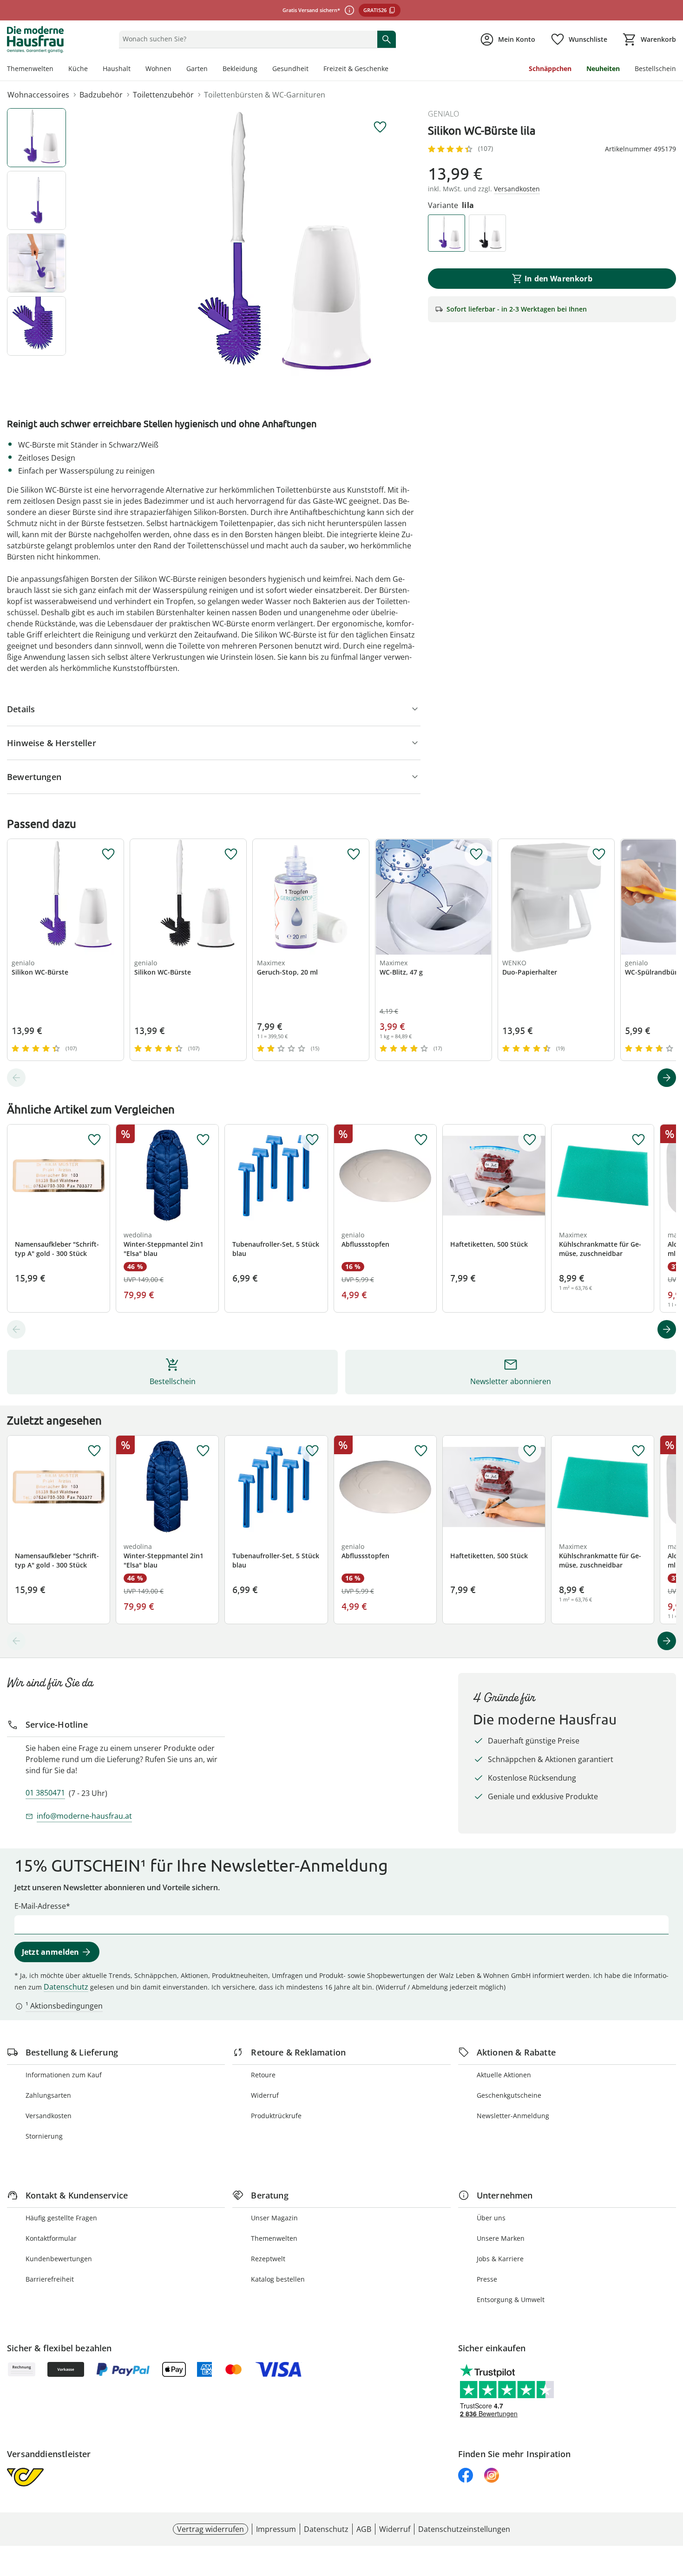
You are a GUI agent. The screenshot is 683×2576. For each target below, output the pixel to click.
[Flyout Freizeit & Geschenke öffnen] (392, 70)
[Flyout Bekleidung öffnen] (261, 70)
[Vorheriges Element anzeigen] (16, 1078)
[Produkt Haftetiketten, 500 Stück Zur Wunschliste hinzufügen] (530, 1140)
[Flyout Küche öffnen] (92, 70)
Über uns (491, 2218)
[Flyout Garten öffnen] (211, 70)
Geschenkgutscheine (509, 2095)
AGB (364, 2529)
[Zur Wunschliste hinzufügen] (380, 127)
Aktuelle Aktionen (504, 2075)
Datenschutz (66, 1987)
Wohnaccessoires (38, 95)
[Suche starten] (387, 39)
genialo (443, 114)
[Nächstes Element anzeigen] (667, 1078)
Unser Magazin (274, 2218)
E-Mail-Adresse (40, 1906)
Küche (78, 68)
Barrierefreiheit (50, 2279)
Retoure (263, 2075)
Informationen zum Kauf (64, 2075)
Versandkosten (49, 2116)
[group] (260, 247)
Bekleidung (240, 68)
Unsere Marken (501, 2238)
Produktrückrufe (276, 2116)
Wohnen (158, 68)
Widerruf (265, 2095)
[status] (246, 39)
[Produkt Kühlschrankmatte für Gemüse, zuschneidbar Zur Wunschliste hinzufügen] (638, 1140)
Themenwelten (30, 68)
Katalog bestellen (278, 2279)
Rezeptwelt (268, 2259)
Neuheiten (603, 68)
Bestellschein (655, 68)
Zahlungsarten (48, 2095)
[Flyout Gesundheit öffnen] (312, 70)
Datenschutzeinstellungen (464, 2529)
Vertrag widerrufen (210, 2529)
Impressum (276, 2529)
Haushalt (117, 68)
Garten (197, 68)
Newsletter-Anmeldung (513, 2116)
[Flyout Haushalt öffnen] (134, 70)
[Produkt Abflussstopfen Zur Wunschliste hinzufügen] (421, 1140)
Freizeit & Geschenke (356, 68)
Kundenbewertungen (59, 2259)
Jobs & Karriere (500, 2259)
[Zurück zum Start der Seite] (672, 2509)
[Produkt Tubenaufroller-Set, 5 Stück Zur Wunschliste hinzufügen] (312, 1140)
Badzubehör (101, 95)
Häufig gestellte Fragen (61, 2218)
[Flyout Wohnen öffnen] (175, 70)
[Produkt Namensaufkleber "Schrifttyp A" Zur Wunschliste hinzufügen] (94, 1140)
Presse (487, 2279)
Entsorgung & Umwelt (511, 2300)
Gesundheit (290, 68)
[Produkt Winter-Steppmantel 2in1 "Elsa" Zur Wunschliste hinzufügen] (203, 1140)
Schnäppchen (550, 68)
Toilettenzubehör (163, 95)
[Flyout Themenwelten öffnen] (57, 70)
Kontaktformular (51, 2238)
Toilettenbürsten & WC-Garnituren (265, 95)
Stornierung (44, 2136)
